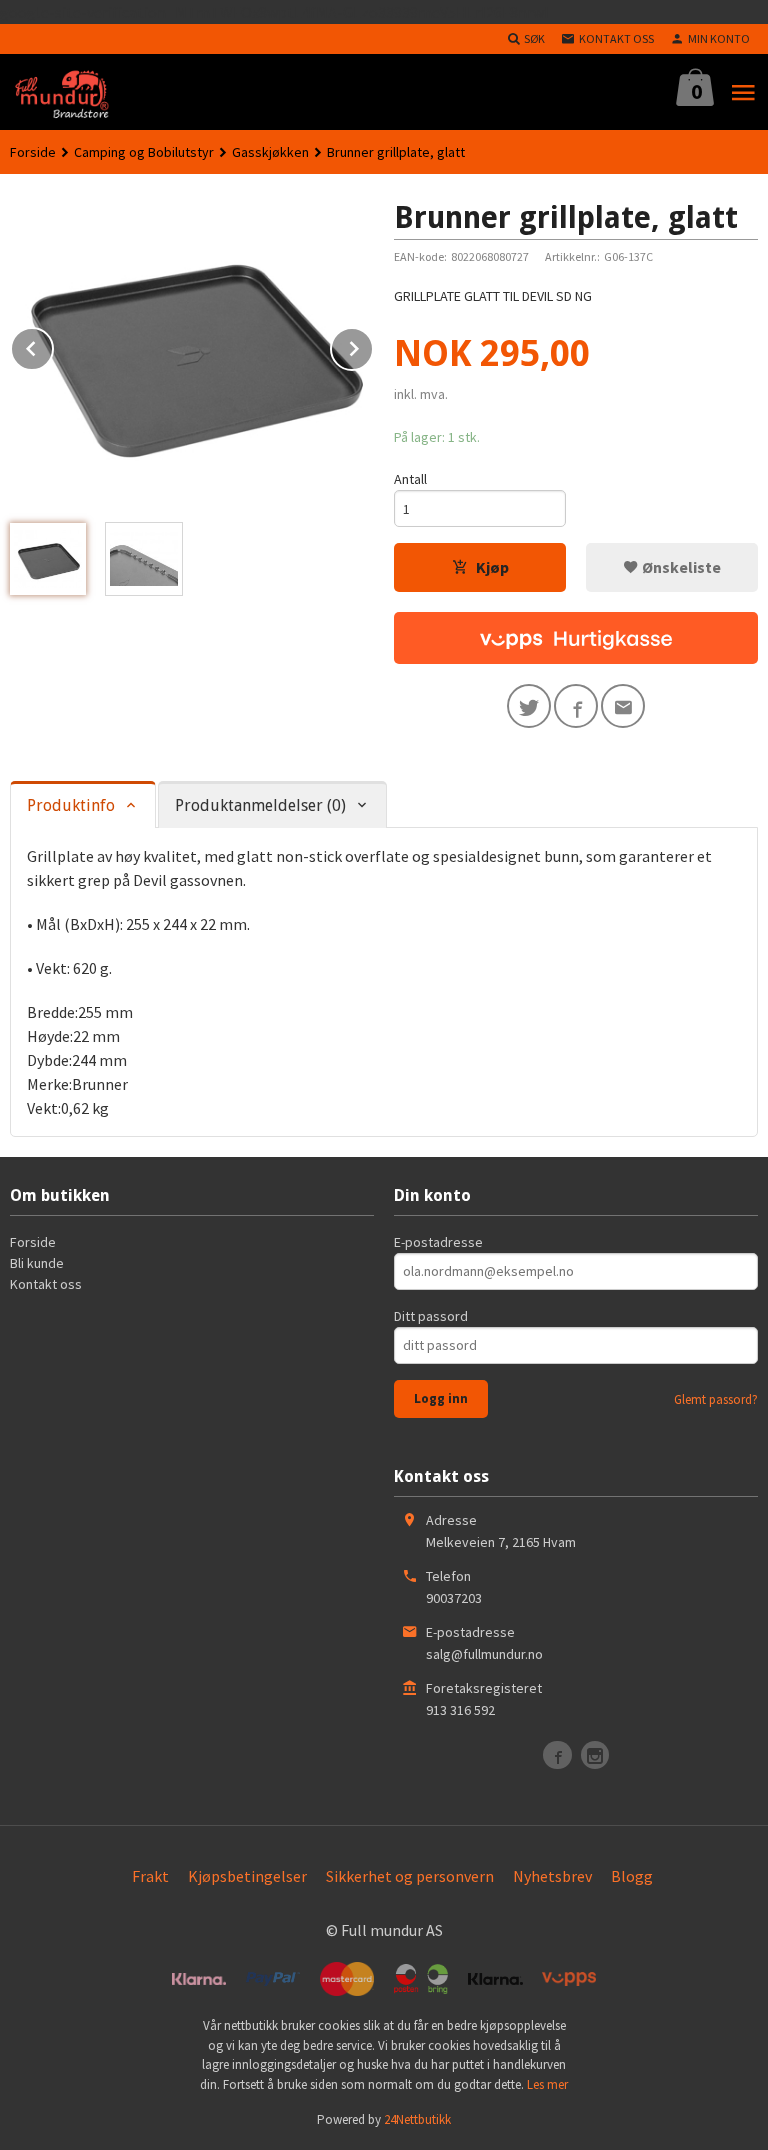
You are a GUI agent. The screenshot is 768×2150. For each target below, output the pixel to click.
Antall (410, 479)
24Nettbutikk (417, 2119)
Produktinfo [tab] (71, 805)
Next (373, 345)
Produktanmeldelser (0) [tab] (260, 805)
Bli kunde (37, 1263)
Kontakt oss (46, 1284)
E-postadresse (438, 1242)
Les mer (547, 2084)
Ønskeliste (680, 567)
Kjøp (492, 567)
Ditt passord (431, 1316)
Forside (33, 152)
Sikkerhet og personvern (410, 1876)
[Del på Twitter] (529, 706)
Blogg (632, 1876)
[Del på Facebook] (576, 706)
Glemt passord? (716, 1399)
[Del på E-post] (623, 706)
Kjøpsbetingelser (247, 1876)
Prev (53, 345)
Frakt (150, 1876)
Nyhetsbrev (552, 1876)
